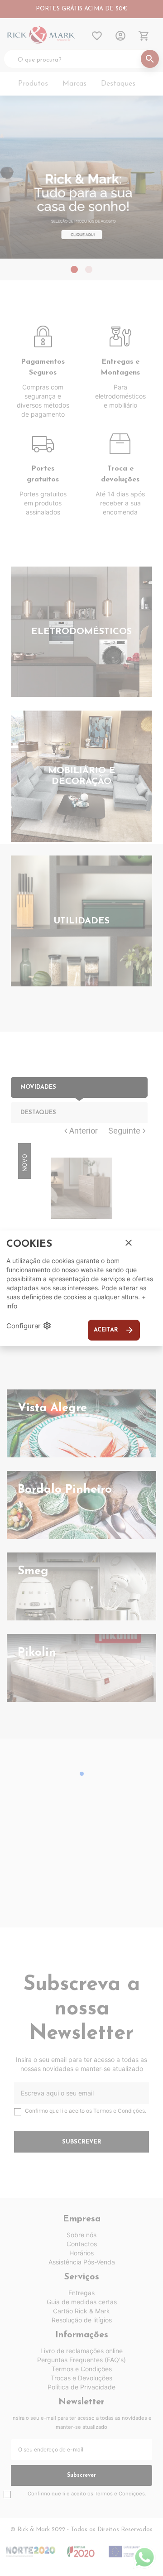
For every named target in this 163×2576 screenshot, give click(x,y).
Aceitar (114, 1330)
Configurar (29, 1326)
